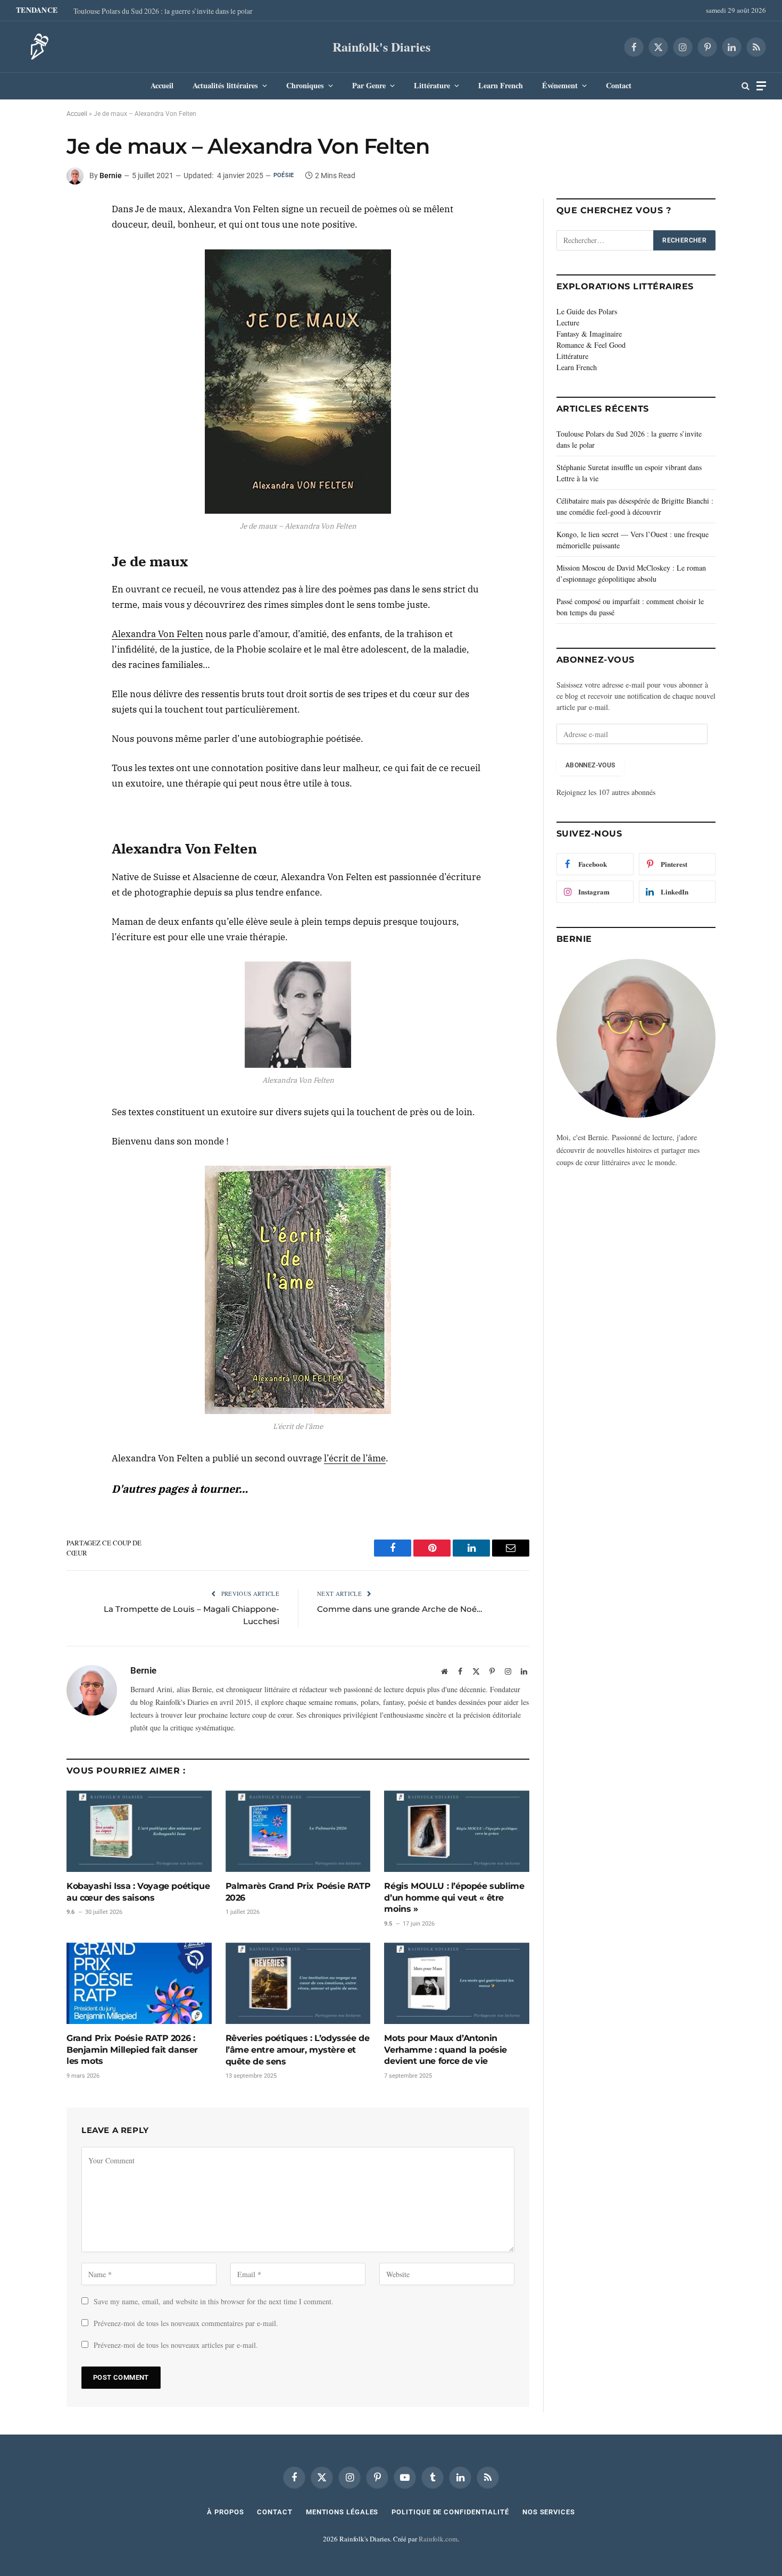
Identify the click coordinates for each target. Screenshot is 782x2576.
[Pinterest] (29, 263)
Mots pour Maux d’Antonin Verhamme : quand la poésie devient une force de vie (446, 2050)
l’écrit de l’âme (355, 1458)
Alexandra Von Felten (157, 634)
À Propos (225, 2512)
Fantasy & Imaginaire (589, 334)
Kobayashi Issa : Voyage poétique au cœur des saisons (138, 1892)
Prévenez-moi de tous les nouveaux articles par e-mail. (176, 2345)
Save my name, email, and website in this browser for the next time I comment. (214, 2301)
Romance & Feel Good (591, 345)
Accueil (162, 85)
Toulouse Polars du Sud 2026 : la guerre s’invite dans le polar (163, 11)
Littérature (432, 85)
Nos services (549, 2512)
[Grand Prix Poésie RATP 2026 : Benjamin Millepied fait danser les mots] (139, 1983)
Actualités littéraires (225, 85)
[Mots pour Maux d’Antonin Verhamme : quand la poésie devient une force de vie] (457, 1983)
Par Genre (369, 85)
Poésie (284, 175)
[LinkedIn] (29, 239)
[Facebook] (29, 214)
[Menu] (761, 86)
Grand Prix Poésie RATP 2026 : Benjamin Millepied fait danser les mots (132, 2050)
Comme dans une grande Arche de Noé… (400, 1609)
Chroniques (305, 85)
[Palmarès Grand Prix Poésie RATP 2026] (298, 1831)
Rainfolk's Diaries (381, 47)
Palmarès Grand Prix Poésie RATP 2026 (298, 1892)
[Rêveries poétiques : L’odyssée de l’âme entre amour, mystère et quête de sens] (298, 1983)
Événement (560, 85)
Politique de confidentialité (450, 2512)
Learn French (501, 85)
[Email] (29, 288)
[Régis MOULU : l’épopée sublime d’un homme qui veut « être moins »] (457, 1831)
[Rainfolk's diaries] (36, 47)
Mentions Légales (342, 2512)
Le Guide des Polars (587, 311)
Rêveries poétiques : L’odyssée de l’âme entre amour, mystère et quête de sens (298, 2050)
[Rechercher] (746, 86)
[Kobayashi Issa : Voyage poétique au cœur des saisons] (139, 1831)
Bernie (111, 175)
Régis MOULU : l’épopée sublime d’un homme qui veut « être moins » (454, 1898)
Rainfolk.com (438, 2539)
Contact (619, 85)
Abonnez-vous (590, 765)
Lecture (568, 323)
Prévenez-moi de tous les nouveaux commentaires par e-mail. (186, 2323)
